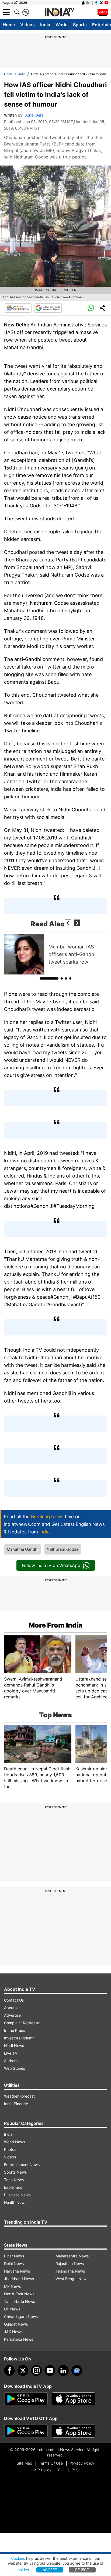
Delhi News (14, 2263)
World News (15, 2142)
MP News (12, 2286)
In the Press (14, 2030)
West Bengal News (72, 2279)
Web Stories (15, 2068)
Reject (82, 2570)
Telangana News (70, 2271)
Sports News (15, 2172)
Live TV (11, 2053)
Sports (80, 25)
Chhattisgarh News (21, 2317)
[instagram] (36, 2370)
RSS (75, 2470)
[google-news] (77, 2370)
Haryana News (17, 2271)
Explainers (13, 2187)
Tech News (14, 2180)
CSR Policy (42, 2470)
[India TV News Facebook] (96, 3)
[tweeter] (23, 2370)
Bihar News (14, 2256)
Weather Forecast (19, 2096)
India (45, 25)
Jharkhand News (19, 2279)
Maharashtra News (72, 2256)
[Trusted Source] (48, 308)
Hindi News (14, 2046)
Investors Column (19, 2038)
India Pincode (16, 2104)
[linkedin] (63, 2370)
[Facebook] (9, 2370)
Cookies (18, 2558)
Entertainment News (22, 2165)
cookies (22, 2570)
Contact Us (14, 2000)
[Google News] (18, 308)
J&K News (13, 2332)
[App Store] (74, 2399)
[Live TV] (103, 12)
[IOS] (83, 3)
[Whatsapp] (91, 308)
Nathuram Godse (63, 1549)
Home (9, 25)
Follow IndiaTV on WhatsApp (51, 1565)
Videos (27, 25)
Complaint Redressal (22, 2023)
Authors (11, 2061)
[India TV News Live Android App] (26, 2399)
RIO (61, 2470)
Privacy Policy (82, 2463)
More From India (55, 1625)
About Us (12, 2008)
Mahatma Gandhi (23, 1549)
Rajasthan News (70, 2263)
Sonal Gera (34, 115)
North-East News (19, 2294)
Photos (10, 2149)
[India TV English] (59, 12)
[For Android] (26, 2431)
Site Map (24, 2463)
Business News (17, 2195)
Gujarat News (16, 2324)
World (62, 25)
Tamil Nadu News (20, 2301)
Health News (15, 2202)
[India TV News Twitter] (101, 3)
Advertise (12, 2015)
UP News (12, 2309)
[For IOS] (74, 2431)
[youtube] (50, 2370)
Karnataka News (19, 2339)
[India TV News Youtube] (106, 3)
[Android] (88, 3)
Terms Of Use (51, 2463)
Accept (50, 2570)
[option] (55, 954)
